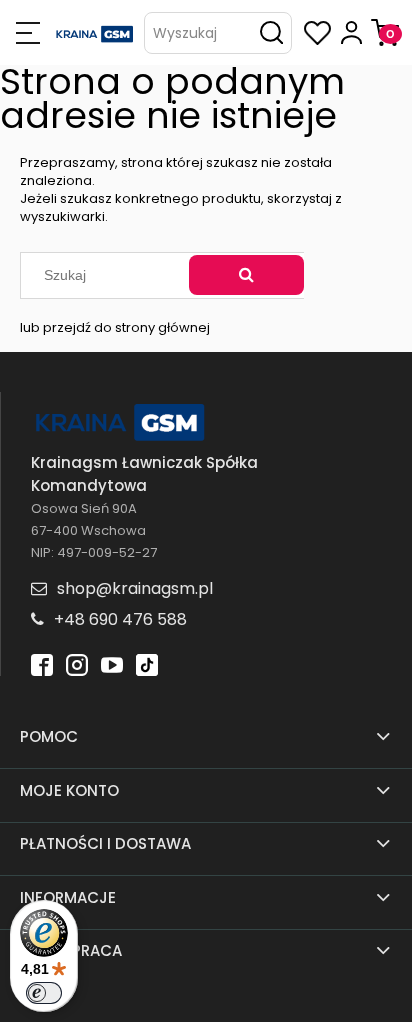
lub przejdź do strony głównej (115, 327)
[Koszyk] (385, 32)
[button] (27, 33)
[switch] (44, 993)
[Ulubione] (317, 33)
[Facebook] (42, 663)
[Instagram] (77, 663)
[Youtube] (112, 663)
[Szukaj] (246, 275)
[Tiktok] (147, 663)
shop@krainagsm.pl (135, 588)
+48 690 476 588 (120, 619)
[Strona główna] (95, 32)
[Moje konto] (351, 32)
